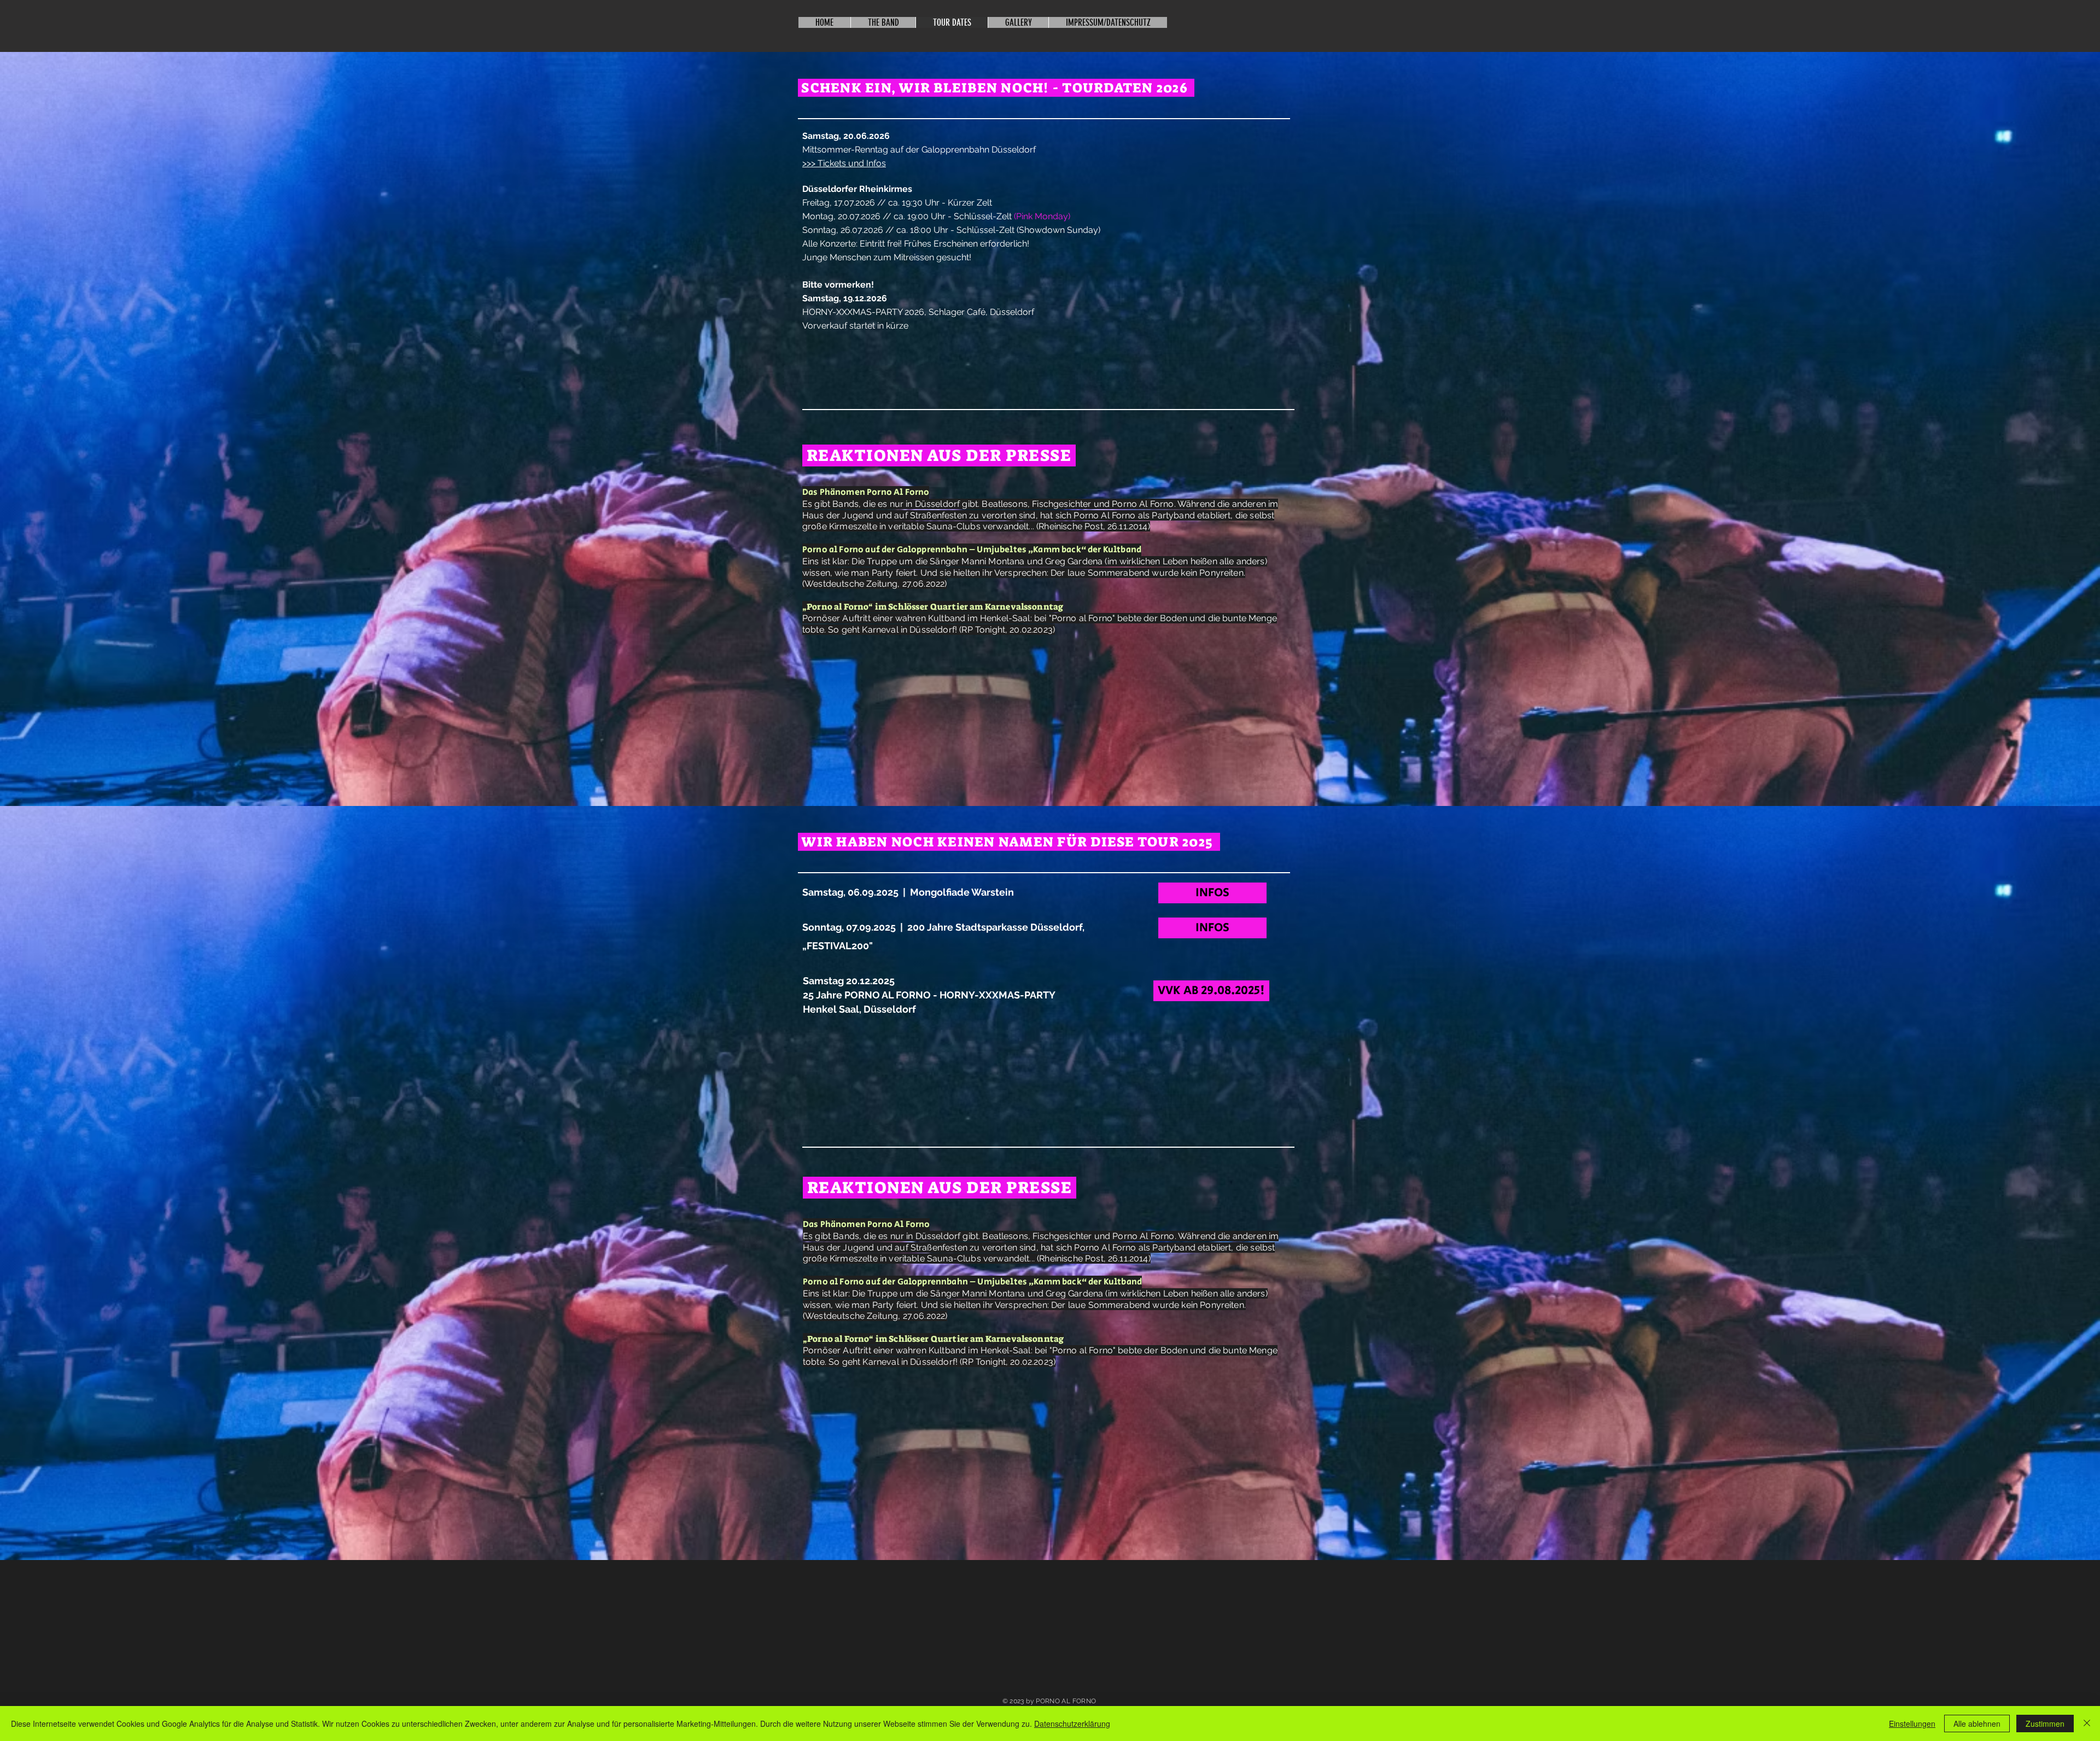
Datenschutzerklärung (1072, 1724)
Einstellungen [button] (1912, 1724)
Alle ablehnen (1977, 1724)
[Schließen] (2087, 1724)
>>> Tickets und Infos (844, 163)
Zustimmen (2045, 1724)
